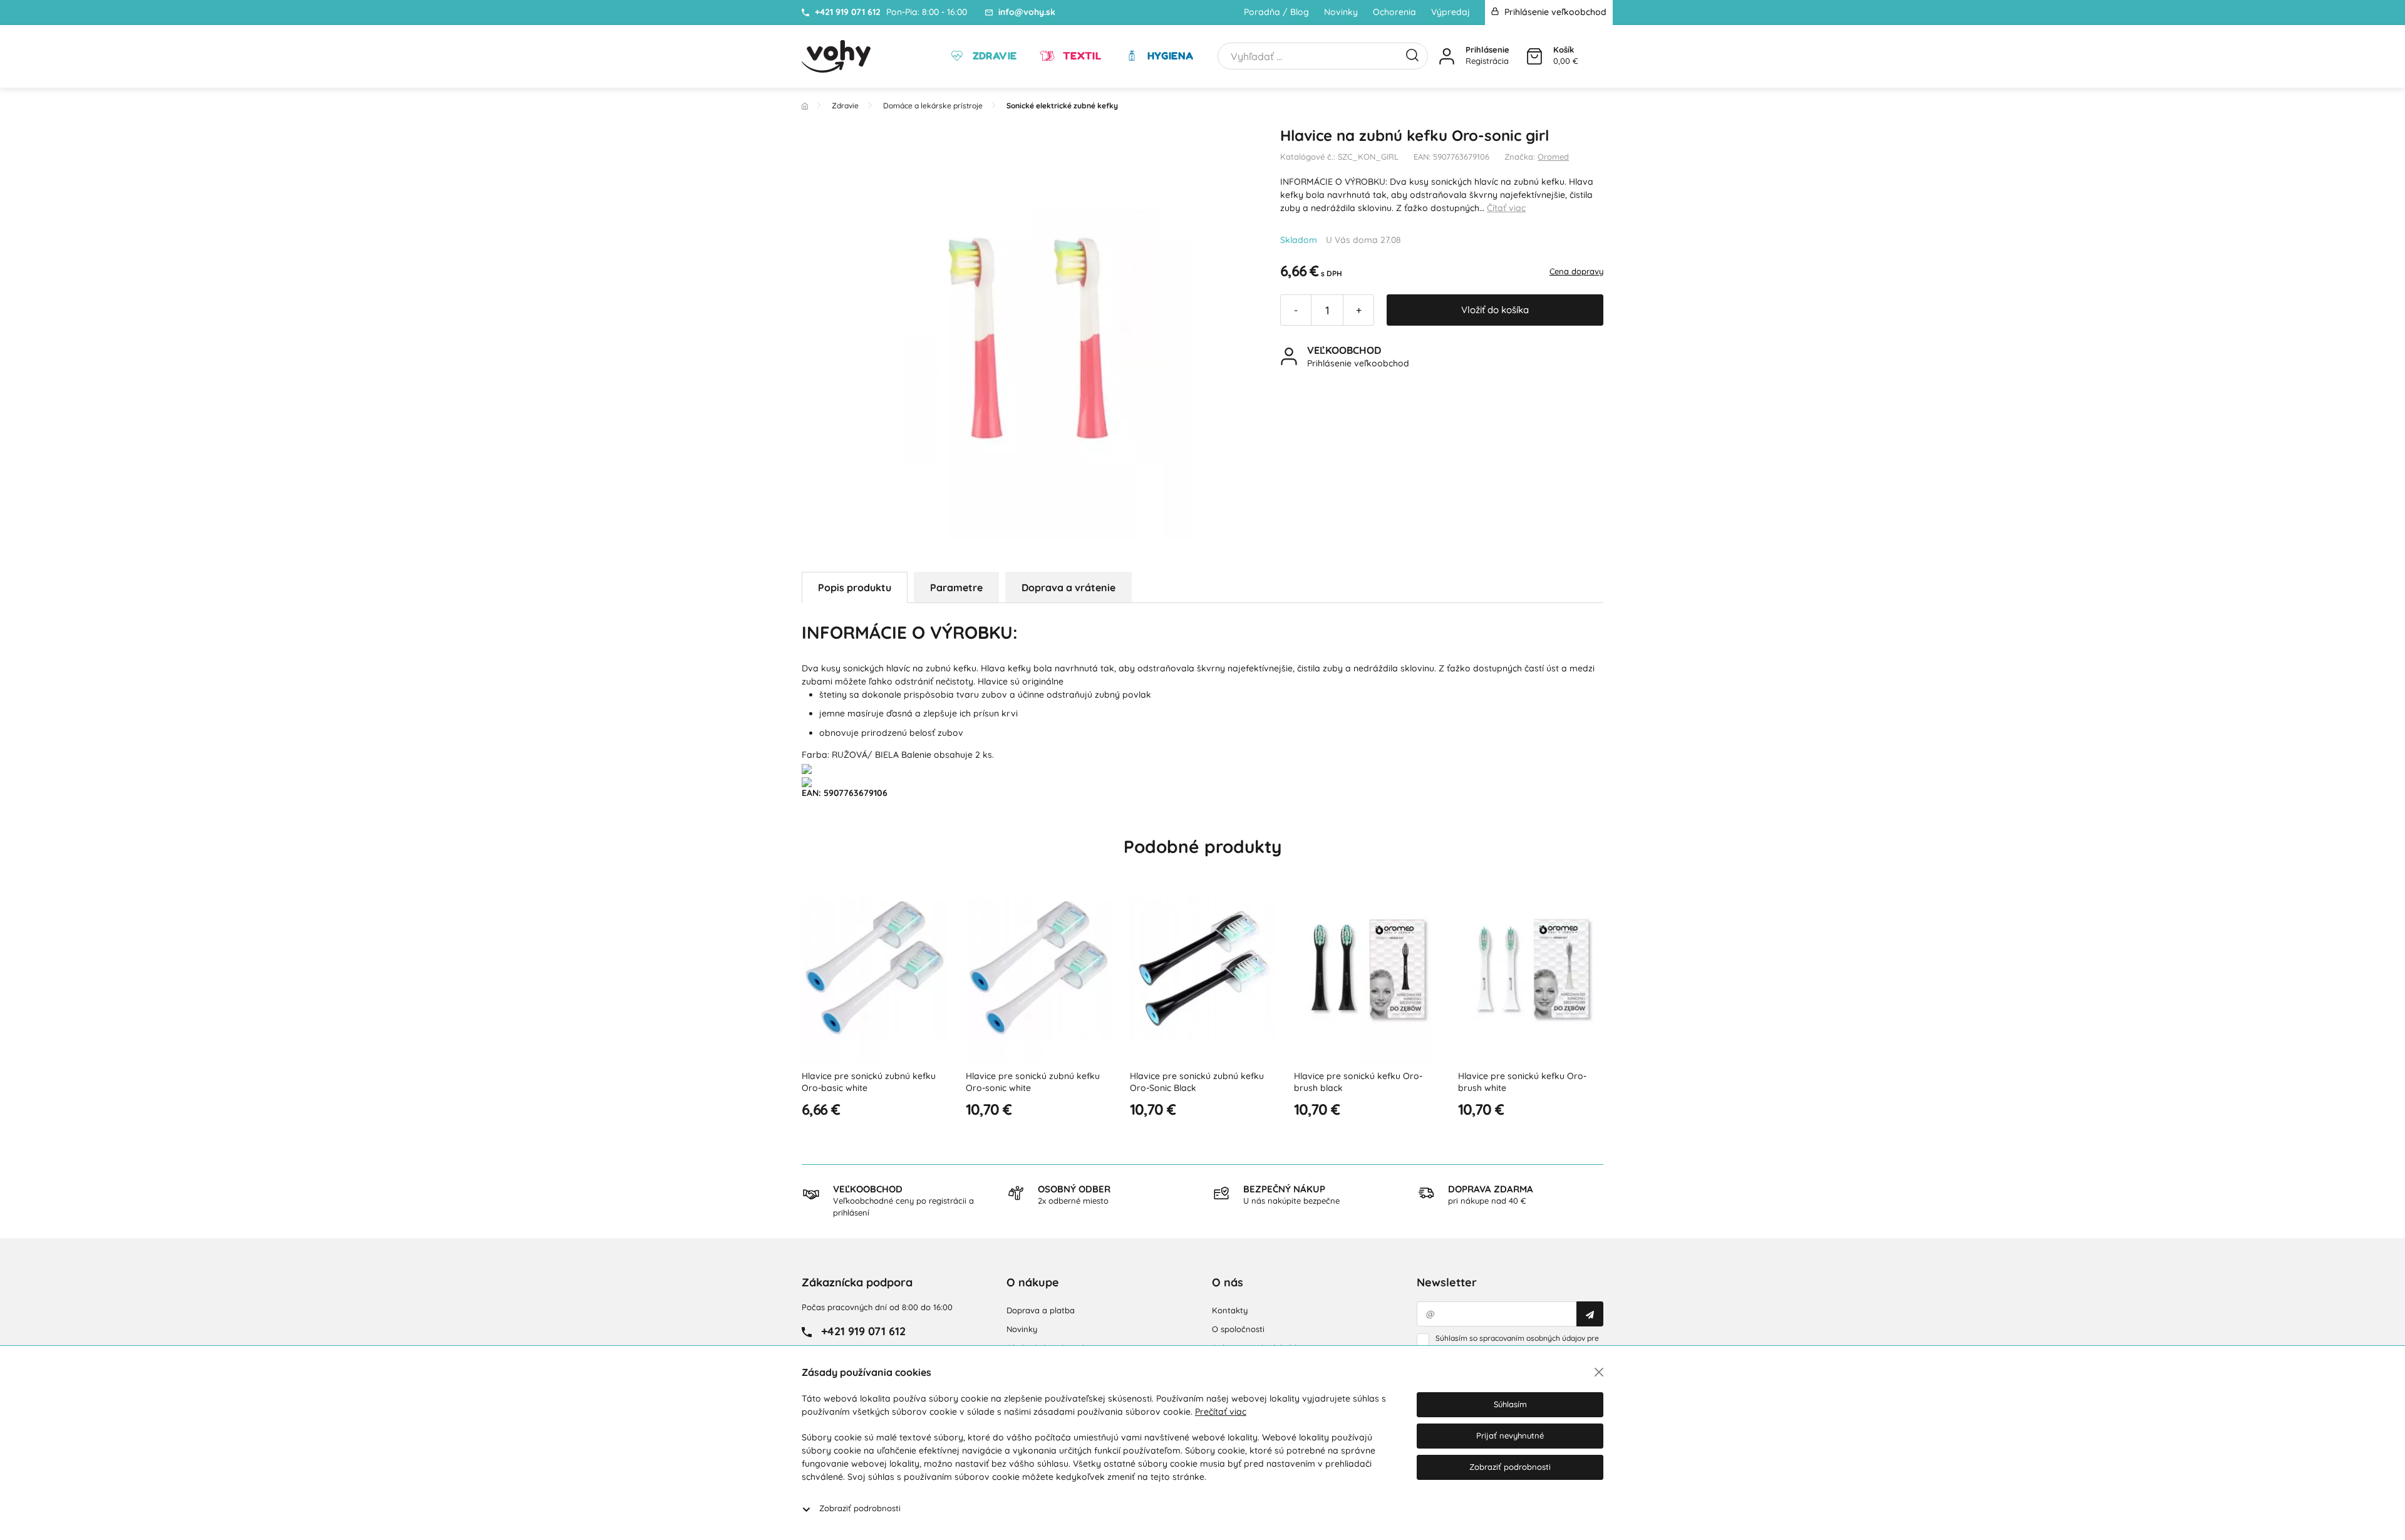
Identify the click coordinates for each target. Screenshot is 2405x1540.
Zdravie (993, 56)
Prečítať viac (1221, 1412)
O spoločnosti (1238, 1329)
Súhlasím (1510, 1404)
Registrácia (1487, 61)
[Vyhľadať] (1412, 54)
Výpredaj (1451, 12)
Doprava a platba (1041, 1310)
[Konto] (1447, 56)
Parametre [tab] (956, 587)
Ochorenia (1394, 12)
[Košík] (1534, 56)
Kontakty (1230, 1310)
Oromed (1553, 157)
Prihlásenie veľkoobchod (1554, 12)
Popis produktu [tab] (855, 587)
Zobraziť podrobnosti (860, 1508)
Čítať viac (1506, 208)
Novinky (1341, 12)
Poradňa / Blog (1276, 12)
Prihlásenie (1487, 49)
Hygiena (1169, 56)
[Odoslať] (1590, 1314)
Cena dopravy (1576, 271)
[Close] (1599, 1372)
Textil (1080, 56)
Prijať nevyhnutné (1510, 1435)
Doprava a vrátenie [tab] (1068, 587)
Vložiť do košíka (1495, 310)
